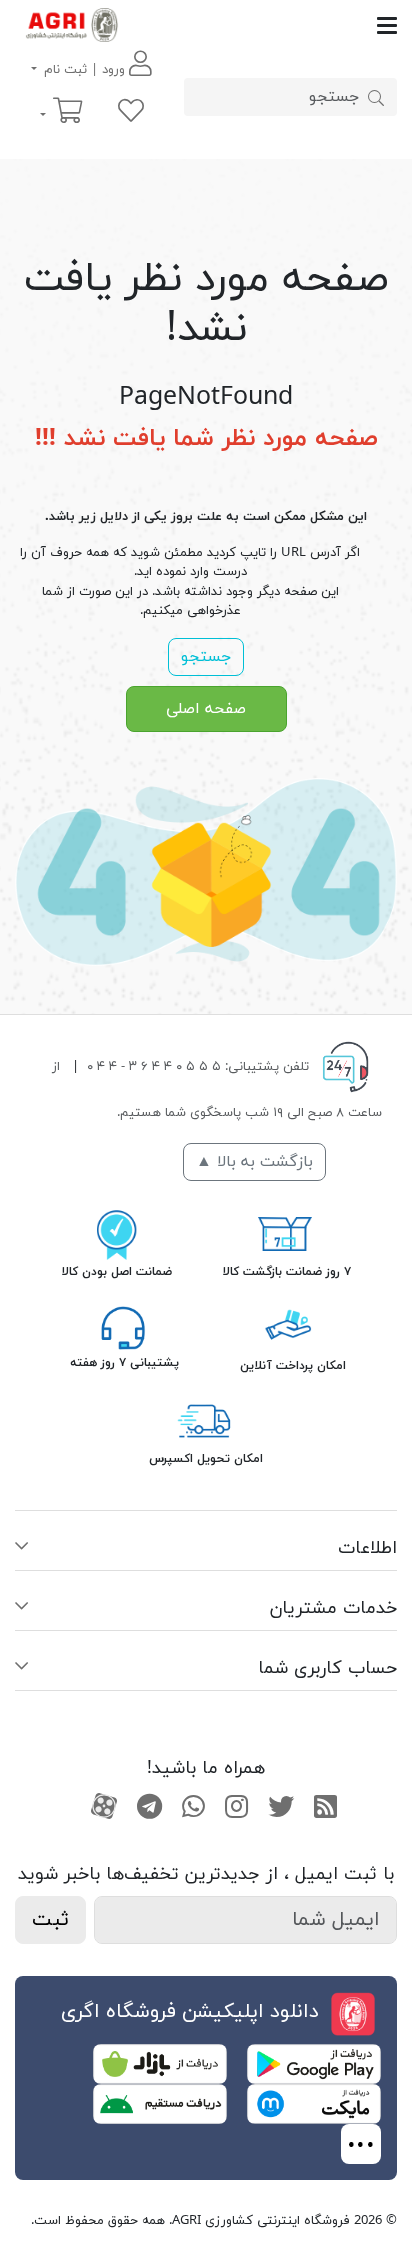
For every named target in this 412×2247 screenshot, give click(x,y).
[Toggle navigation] (262, 25)
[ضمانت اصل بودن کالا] (117, 1233)
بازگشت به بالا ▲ (254, 1162)
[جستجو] (376, 97)
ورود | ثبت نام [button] (84, 70)
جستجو (206, 657)
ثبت (50, 1920)
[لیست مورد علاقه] (131, 112)
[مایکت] (314, 2103)
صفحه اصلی (206, 709)
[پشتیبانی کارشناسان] (123, 1327)
